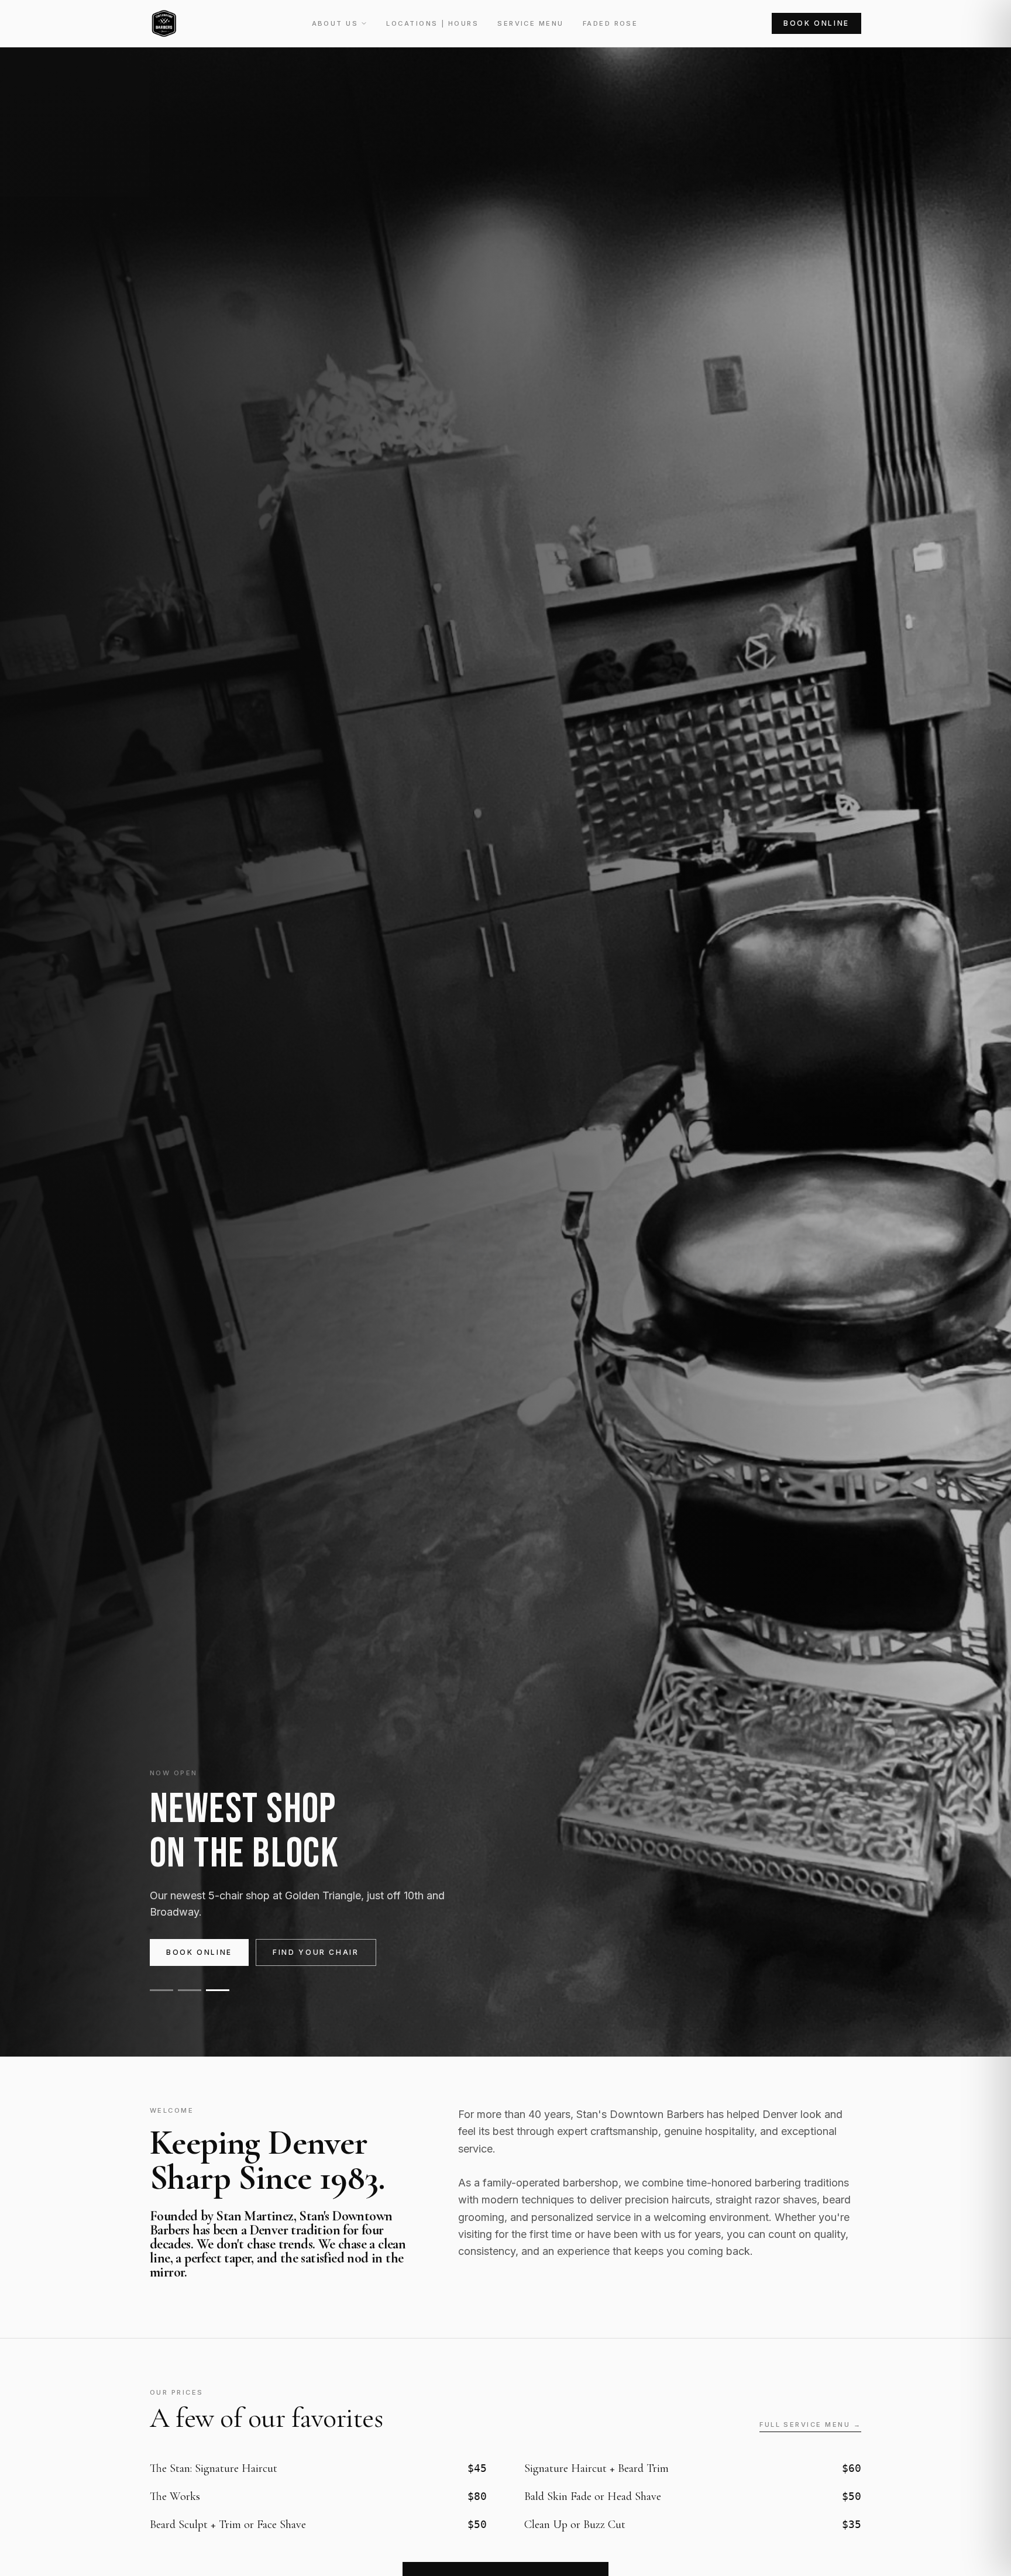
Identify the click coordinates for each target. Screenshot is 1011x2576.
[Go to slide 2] (190, 1990)
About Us (335, 23)
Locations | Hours (432, 23)
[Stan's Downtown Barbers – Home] (164, 23)
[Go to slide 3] (218, 1990)
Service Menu (531, 23)
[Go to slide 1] (161, 1990)
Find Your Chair (316, 1952)
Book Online (816, 23)
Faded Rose (611, 23)
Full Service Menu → (810, 2425)
